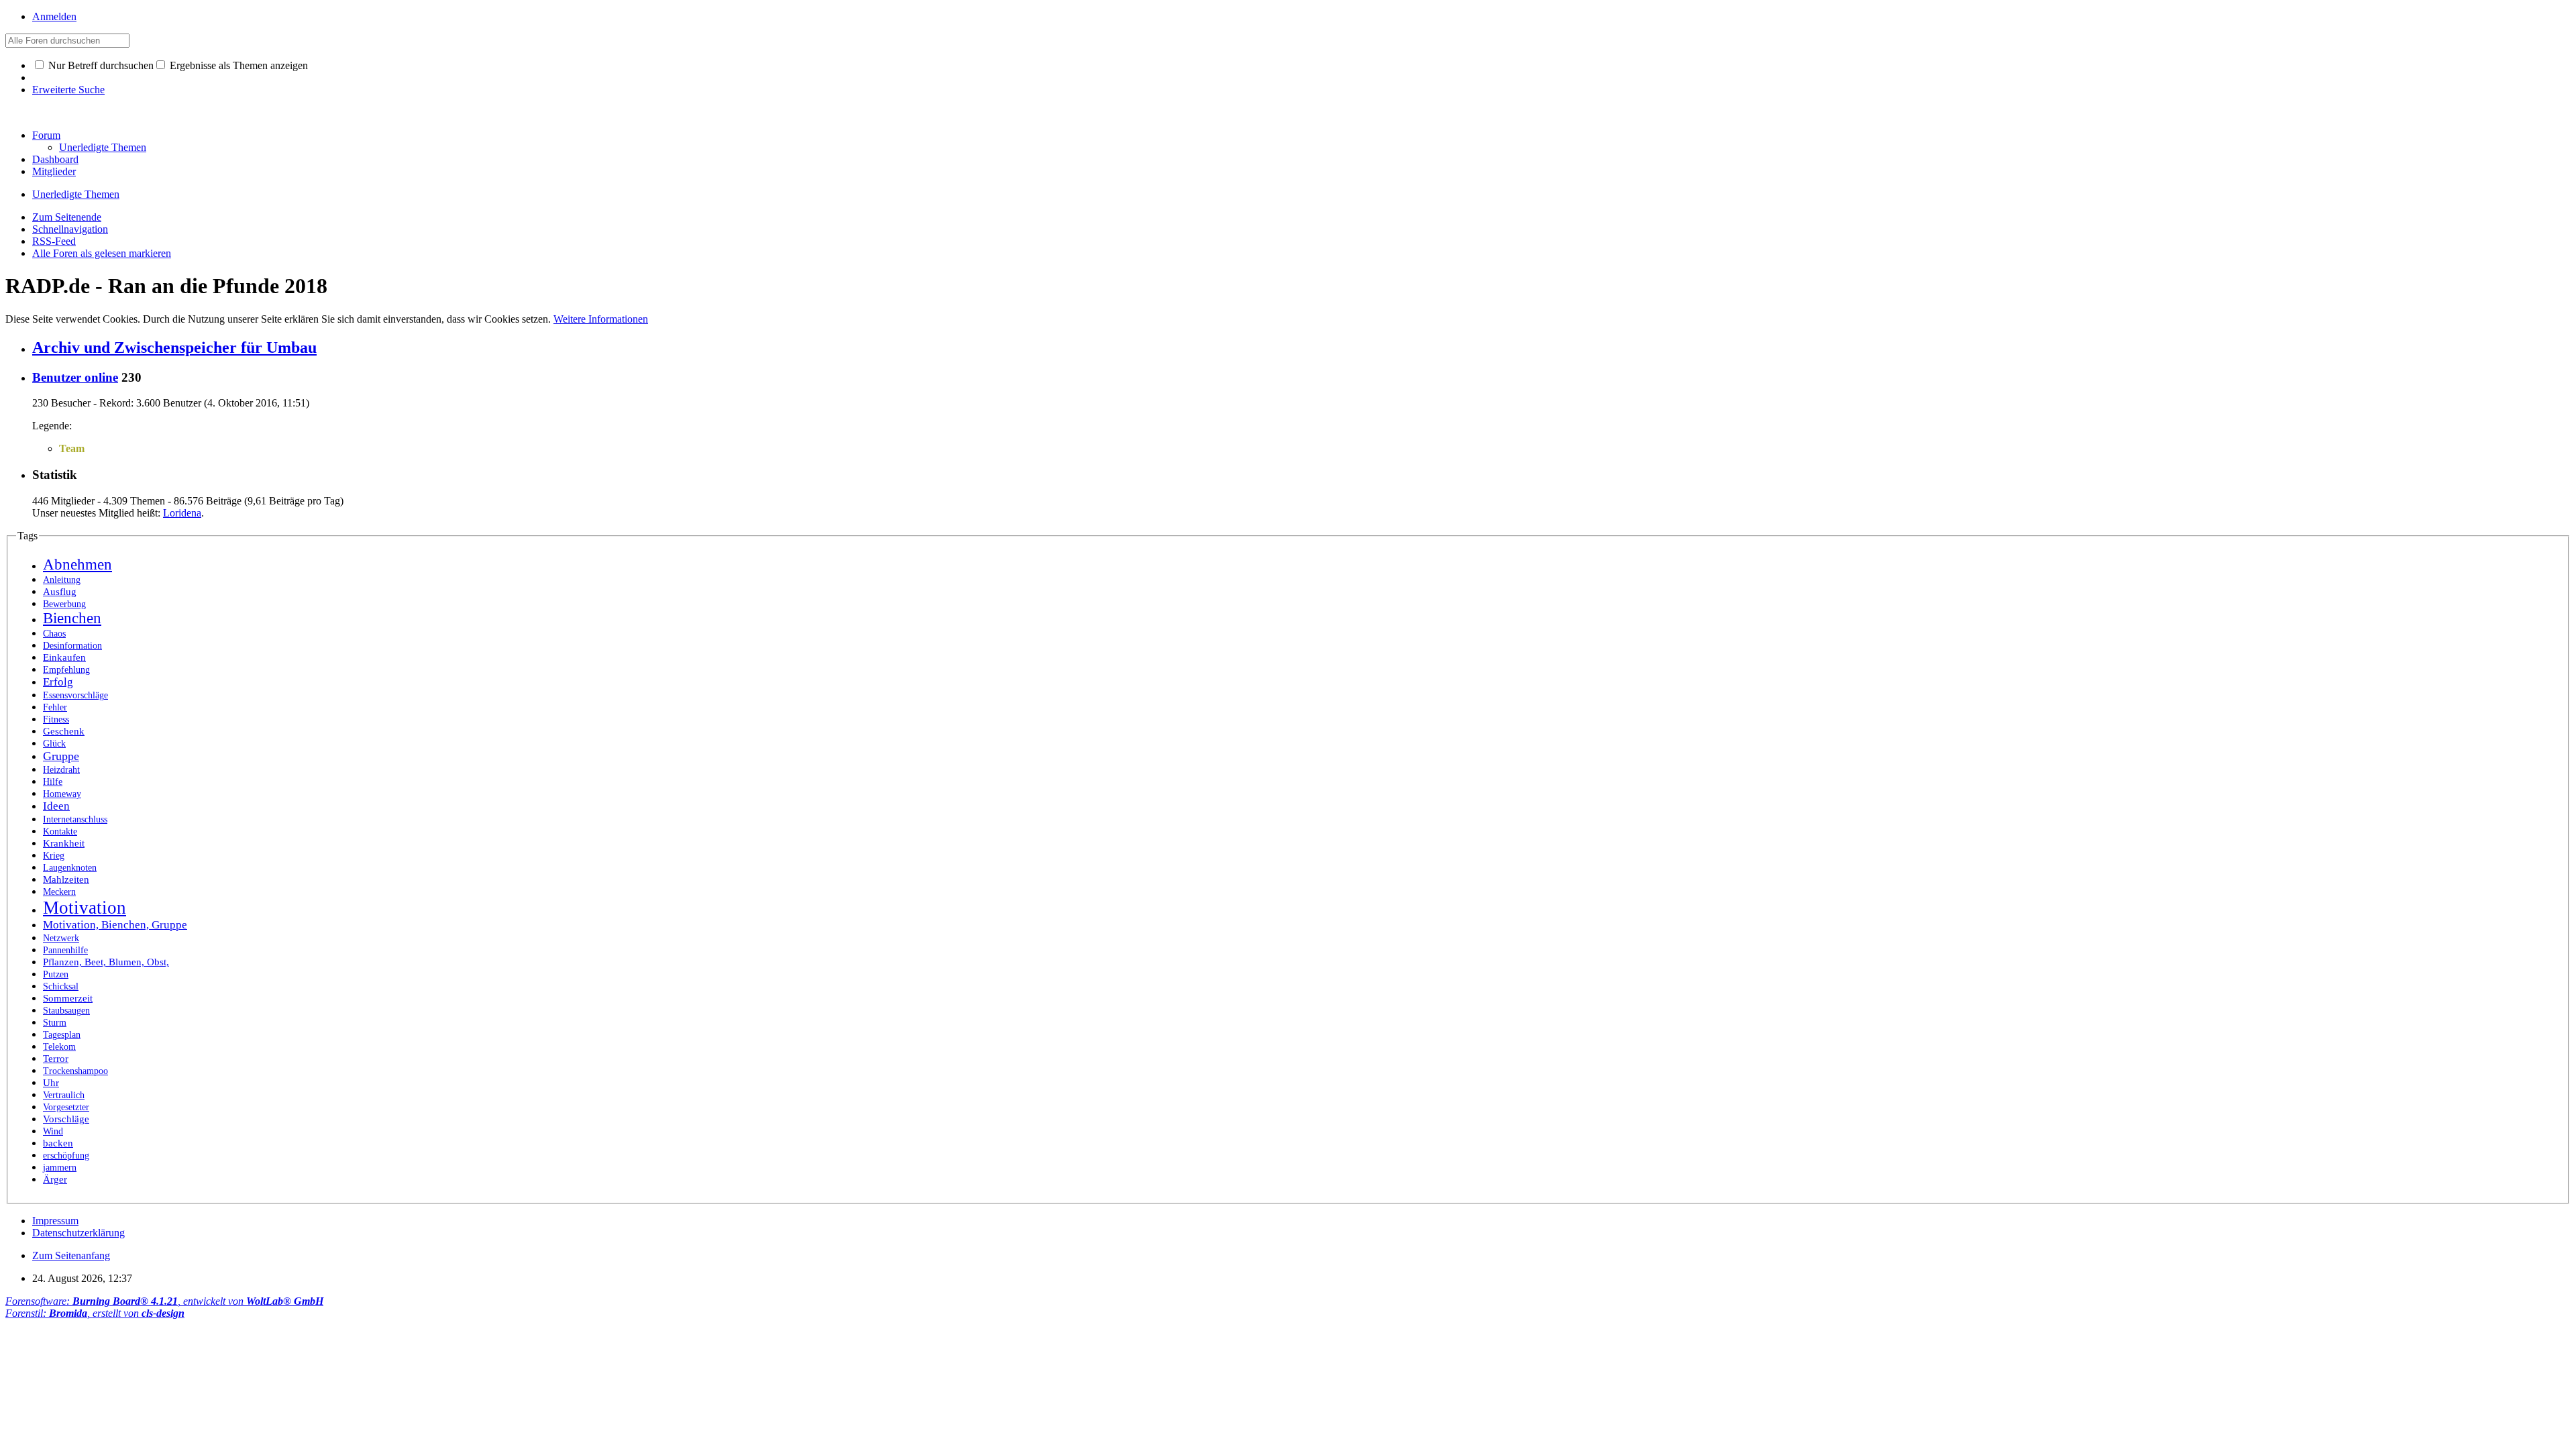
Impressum (55, 1221)
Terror (56, 1059)
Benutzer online (75, 377)
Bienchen (72, 618)
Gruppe (61, 756)
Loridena (182, 513)
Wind (53, 1131)
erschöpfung (66, 1156)
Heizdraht (61, 770)
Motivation (85, 908)
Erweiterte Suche (68, 90)
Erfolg (58, 682)
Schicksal (61, 986)
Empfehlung (66, 670)
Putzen (56, 974)
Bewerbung (64, 604)
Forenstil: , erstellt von (95, 1313)
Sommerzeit (68, 998)
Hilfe (53, 782)
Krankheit (64, 843)
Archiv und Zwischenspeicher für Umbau (174, 347)
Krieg (54, 856)
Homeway (62, 794)
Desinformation (72, 646)
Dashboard (55, 159)
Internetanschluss (75, 819)
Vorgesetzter (66, 1107)
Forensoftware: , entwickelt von (164, 1301)
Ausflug (60, 592)
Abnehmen (77, 565)
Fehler (55, 707)
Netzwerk (61, 938)
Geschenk (64, 731)
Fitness (56, 719)
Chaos (54, 634)
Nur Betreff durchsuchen (100, 65)
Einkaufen (64, 657)
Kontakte (60, 831)
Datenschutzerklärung (78, 1233)
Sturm (55, 1023)
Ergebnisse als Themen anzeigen (237, 65)
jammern (60, 1168)
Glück (54, 744)
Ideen (56, 806)
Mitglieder (54, 171)
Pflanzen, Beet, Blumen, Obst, (106, 962)
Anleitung (62, 580)
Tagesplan (62, 1035)
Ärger (55, 1179)
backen (58, 1143)
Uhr (51, 1083)
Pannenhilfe (65, 950)
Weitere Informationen (601, 319)
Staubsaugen (66, 1011)
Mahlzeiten (66, 879)
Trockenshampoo (75, 1071)
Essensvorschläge (75, 695)
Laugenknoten (70, 868)
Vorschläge (66, 1119)
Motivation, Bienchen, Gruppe (115, 925)
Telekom (59, 1047)
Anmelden (54, 16)
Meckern (59, 892)
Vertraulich (64, 1095)
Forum (46, 135)
